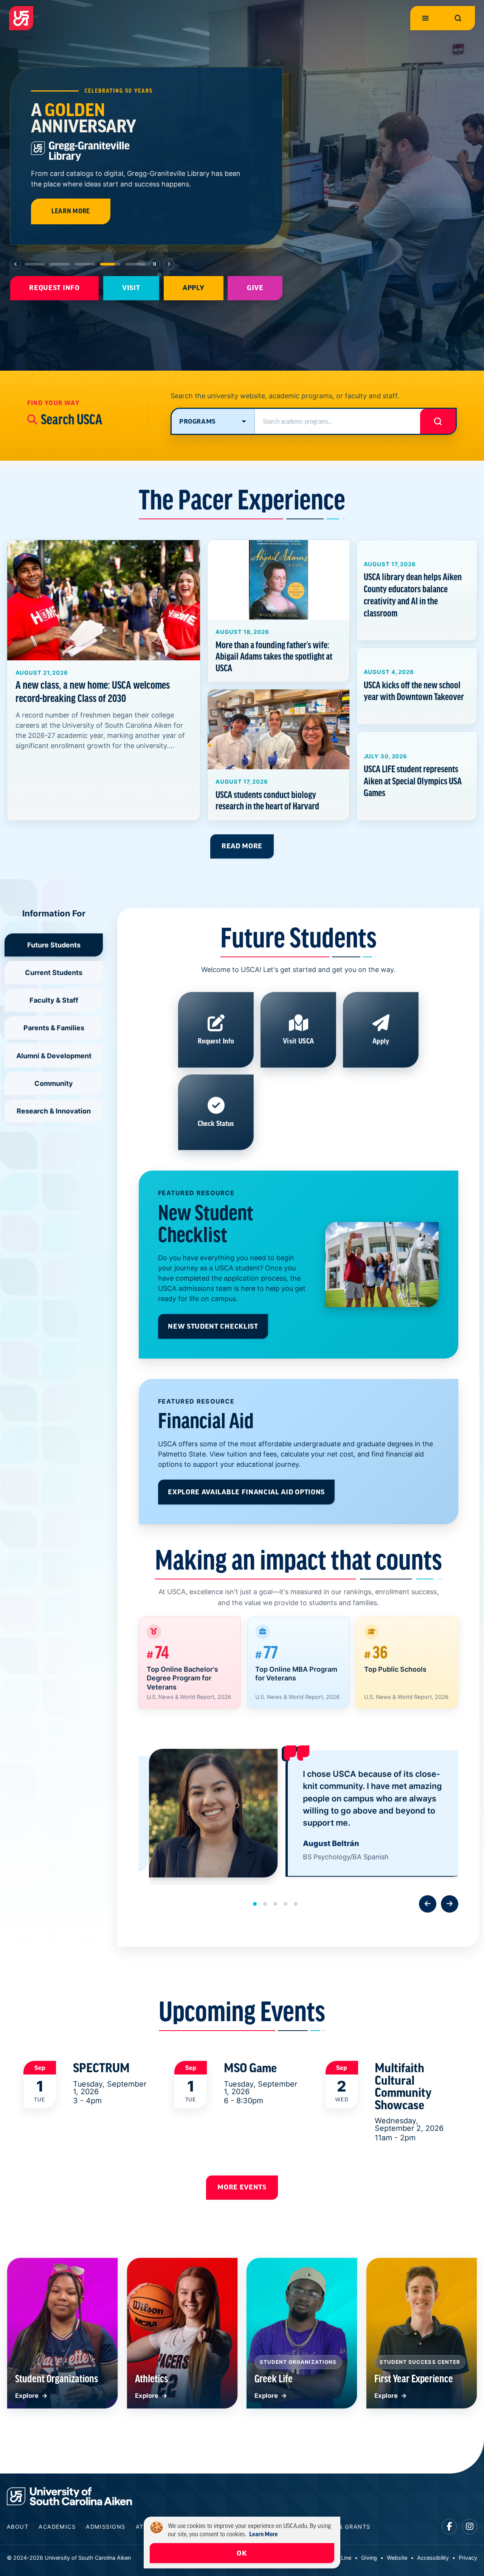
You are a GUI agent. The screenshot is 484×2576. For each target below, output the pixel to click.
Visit (131, 288)
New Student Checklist (213, 1326)
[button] (255, 1904)
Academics (57, 2527)
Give (255, 288)
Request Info (54, 288)
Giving (369, 2558)
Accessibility (433, 2558)
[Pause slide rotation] (155, 264)
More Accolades (158, 185)
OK (242, 2553)
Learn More (71, 185)
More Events (242, 2187)
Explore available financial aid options (246, 1492)
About (18, 2527)
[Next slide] (169, 264)
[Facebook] (449, 2527)
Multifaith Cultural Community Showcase (403, 2086)
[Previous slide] (16, 264)
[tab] (35, 264)
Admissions (105, 2527)
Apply (193, 288)
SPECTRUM (101, 2068)
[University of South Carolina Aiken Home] (21, 18)
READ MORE (242, 846)
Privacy (468, 2558)
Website (397, 2558)
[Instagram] (470, 2527)
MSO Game (250, 2068)
